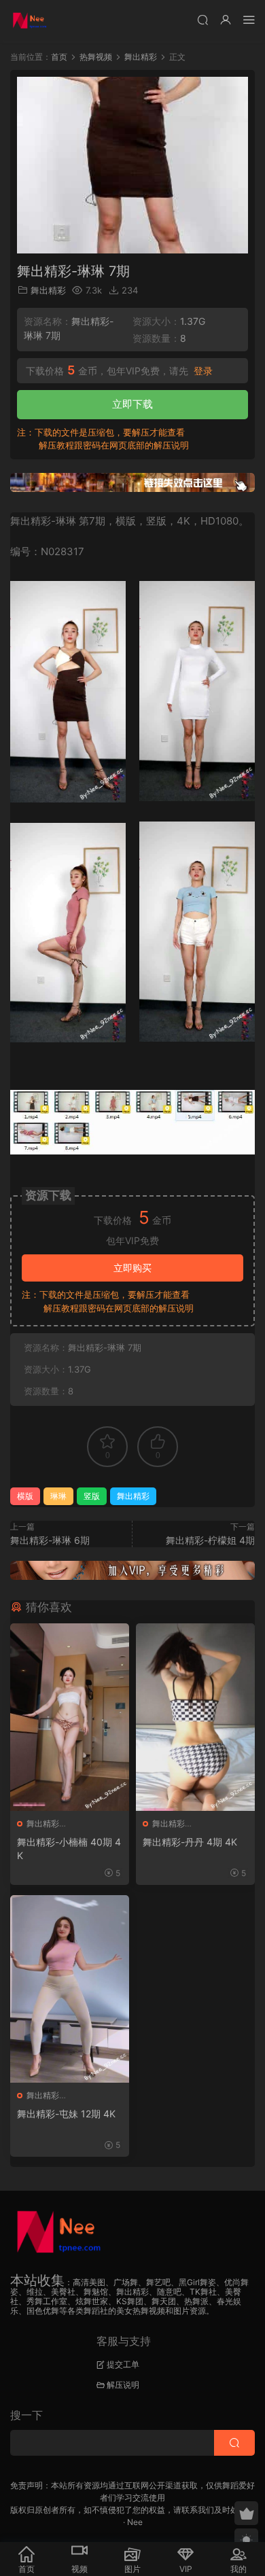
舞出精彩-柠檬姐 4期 (210, 1540)
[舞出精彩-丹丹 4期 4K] (195, 1717)
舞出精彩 (48, 290)
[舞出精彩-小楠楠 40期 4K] (70, 1717)
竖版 (92, 1496)
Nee (135, 2522)
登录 (203, 371)
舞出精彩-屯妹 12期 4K (66, 2114)
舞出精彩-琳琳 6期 (50, 1540)
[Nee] (31, 20)
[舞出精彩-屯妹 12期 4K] (70, 1989)
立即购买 (132, 1268)
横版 (25, 1496)
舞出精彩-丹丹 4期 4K (190, 1842)
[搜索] (202, 19)
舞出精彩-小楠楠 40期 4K (69, 1849)
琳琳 (58, 1496)
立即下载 (132, 404)
